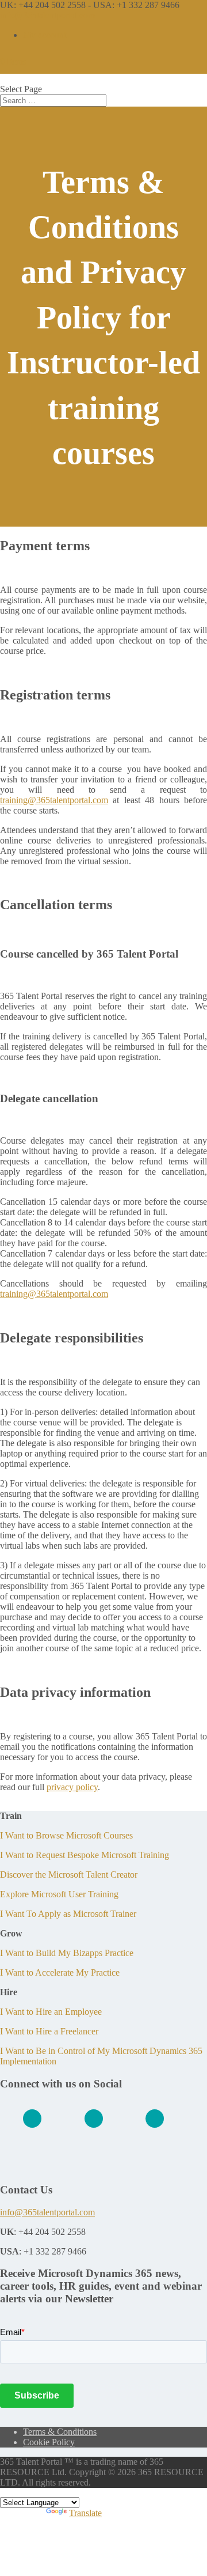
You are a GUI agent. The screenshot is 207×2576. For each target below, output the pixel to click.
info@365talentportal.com (47, 2212)
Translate (85, 2513)
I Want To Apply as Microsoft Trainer (68, 1914)
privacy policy (72, 1787)
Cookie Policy (49, 2442)
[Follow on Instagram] (155, 2119)
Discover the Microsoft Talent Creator (69, 1875)
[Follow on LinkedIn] (32, 2119)
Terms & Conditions (60, 2432)
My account (45, 35)
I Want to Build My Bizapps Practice (67, 1953)
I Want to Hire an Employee (51, 2012)
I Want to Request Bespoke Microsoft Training (85, 1855)
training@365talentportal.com (54, 800)
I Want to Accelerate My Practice (60, 1972)
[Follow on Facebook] (94, 2119)
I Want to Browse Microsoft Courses (66, 1835)
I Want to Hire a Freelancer (49, 2031)
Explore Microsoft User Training (59, 1894)
